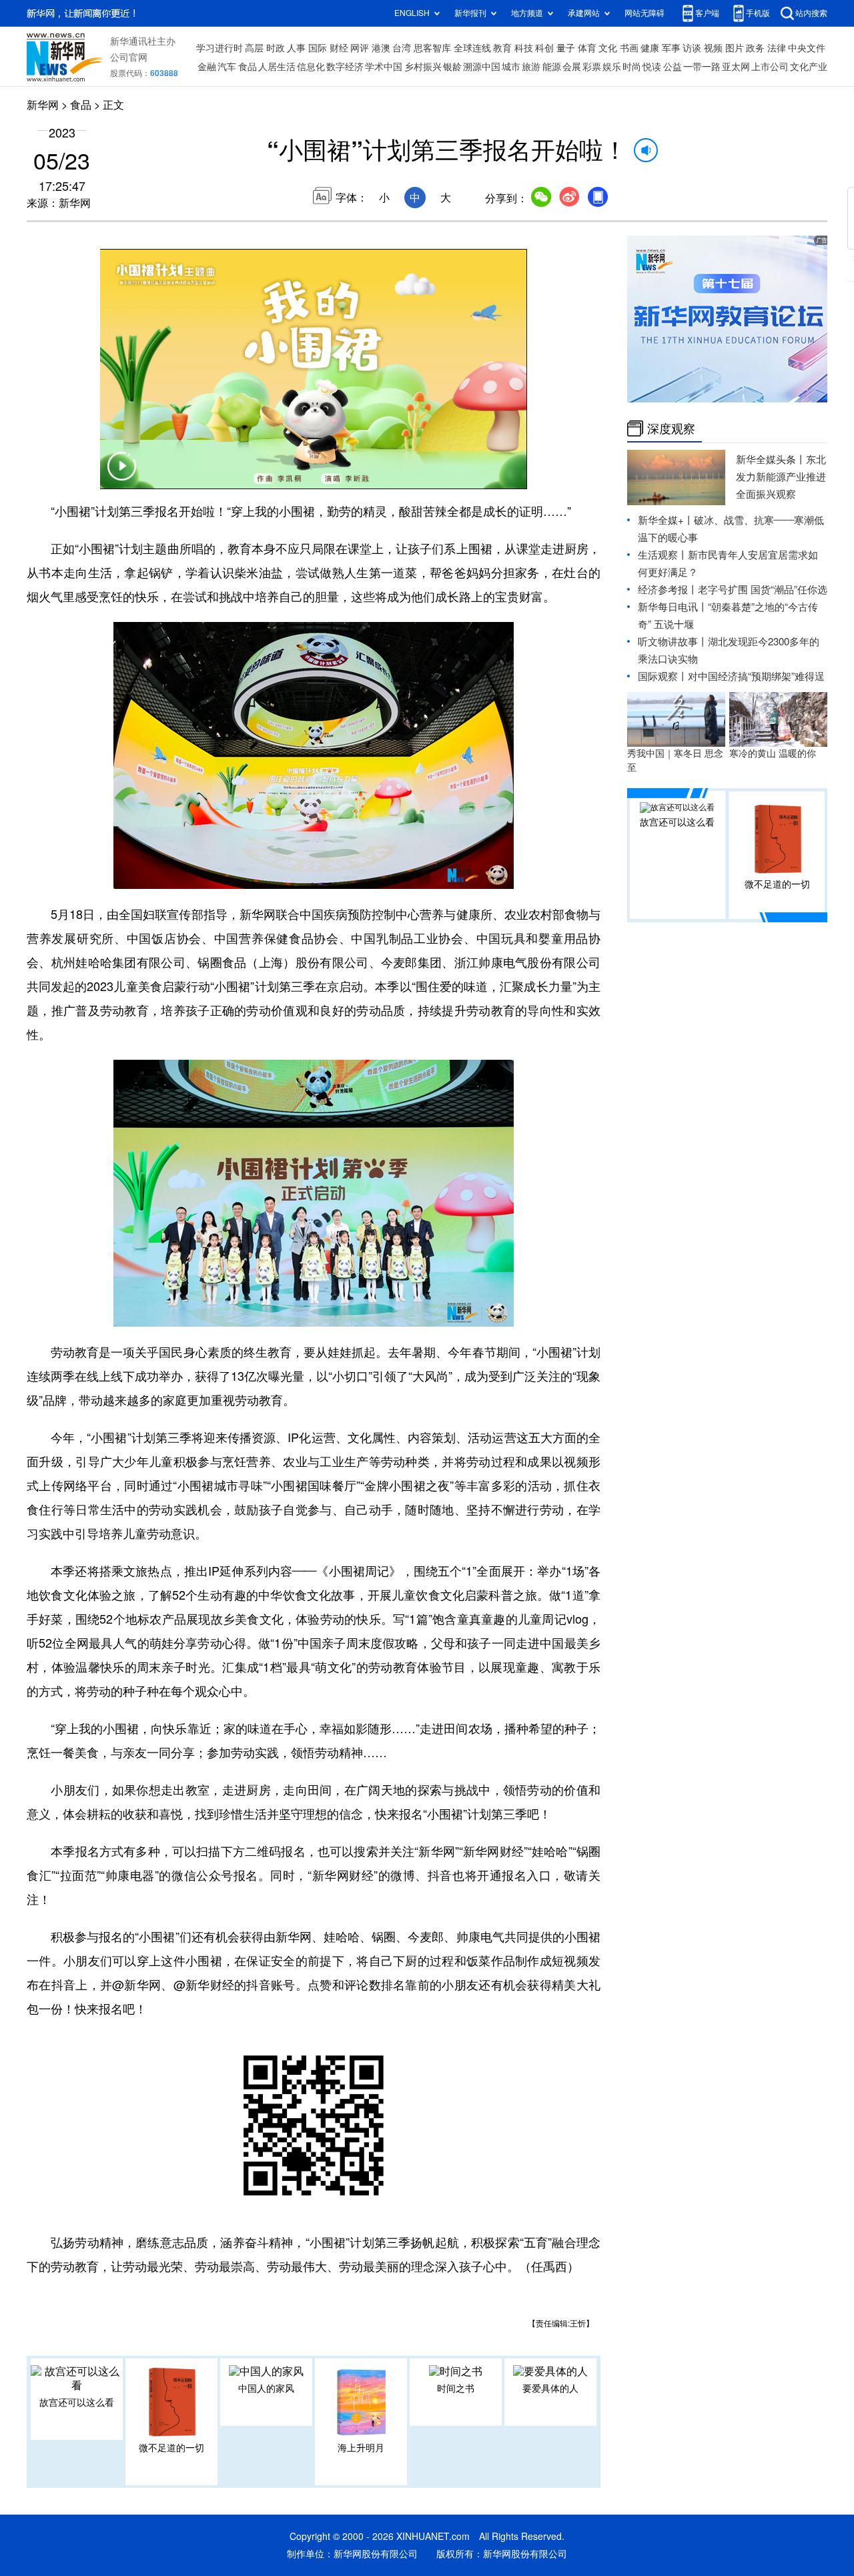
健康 (650, 48)
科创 (544, 48)
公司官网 (129, 57)
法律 (777, 48)
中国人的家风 (266, 2388)
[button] (121, 474)
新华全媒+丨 (666, 520)
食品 (248, 67)
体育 (587, 48)
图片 (735, 48)
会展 (572, 67)
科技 (524, 48)
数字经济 (345, 67)
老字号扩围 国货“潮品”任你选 (763, 590)
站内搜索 (811, 13)
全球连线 (472, 48)
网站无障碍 (645, 13)
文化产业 (809, 67)
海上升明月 (361, 2448)
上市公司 (770, 67)
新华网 (43, 105)
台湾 (402, 48)
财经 (339, 48)
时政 (276, 48)
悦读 (652, 67)
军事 (671, 48)
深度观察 (671, 428)
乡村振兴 (423, 67)
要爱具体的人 (550, 2388)
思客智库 (432, 48)
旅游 (531, 67)
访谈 (692, 48)
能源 (552, 67)
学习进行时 (220, 48)
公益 (673, 67)
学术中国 (384, 67)
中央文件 (807, 48)
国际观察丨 (663, 676)
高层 (254, 48)
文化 (608, 48)
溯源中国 (482, 67)
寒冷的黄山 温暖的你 (773, 753)
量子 (566, 48)
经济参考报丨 (668, 590)
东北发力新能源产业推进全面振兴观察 (781, 477)
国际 (318, 48)
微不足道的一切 (171, 2448)
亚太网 (736, 67)
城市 (511, 67)
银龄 (452, 67)
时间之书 (456, 2388)
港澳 (381, 48)
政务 (755, 48)
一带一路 (702, 67)
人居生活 (277, 67)
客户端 (707, 13)
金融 (207, 67)
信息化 (311, 67)
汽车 (227, 67)
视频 (713, 48)
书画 (629, 48)
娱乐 (612, 67)
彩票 (592, 67)
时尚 (632, 67)
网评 (360, 48)
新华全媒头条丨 (771, 459)
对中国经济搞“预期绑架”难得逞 (756, 676)
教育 (502, 48)
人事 (296, 48)
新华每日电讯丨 (673, 607)
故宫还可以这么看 (77, 2402)
